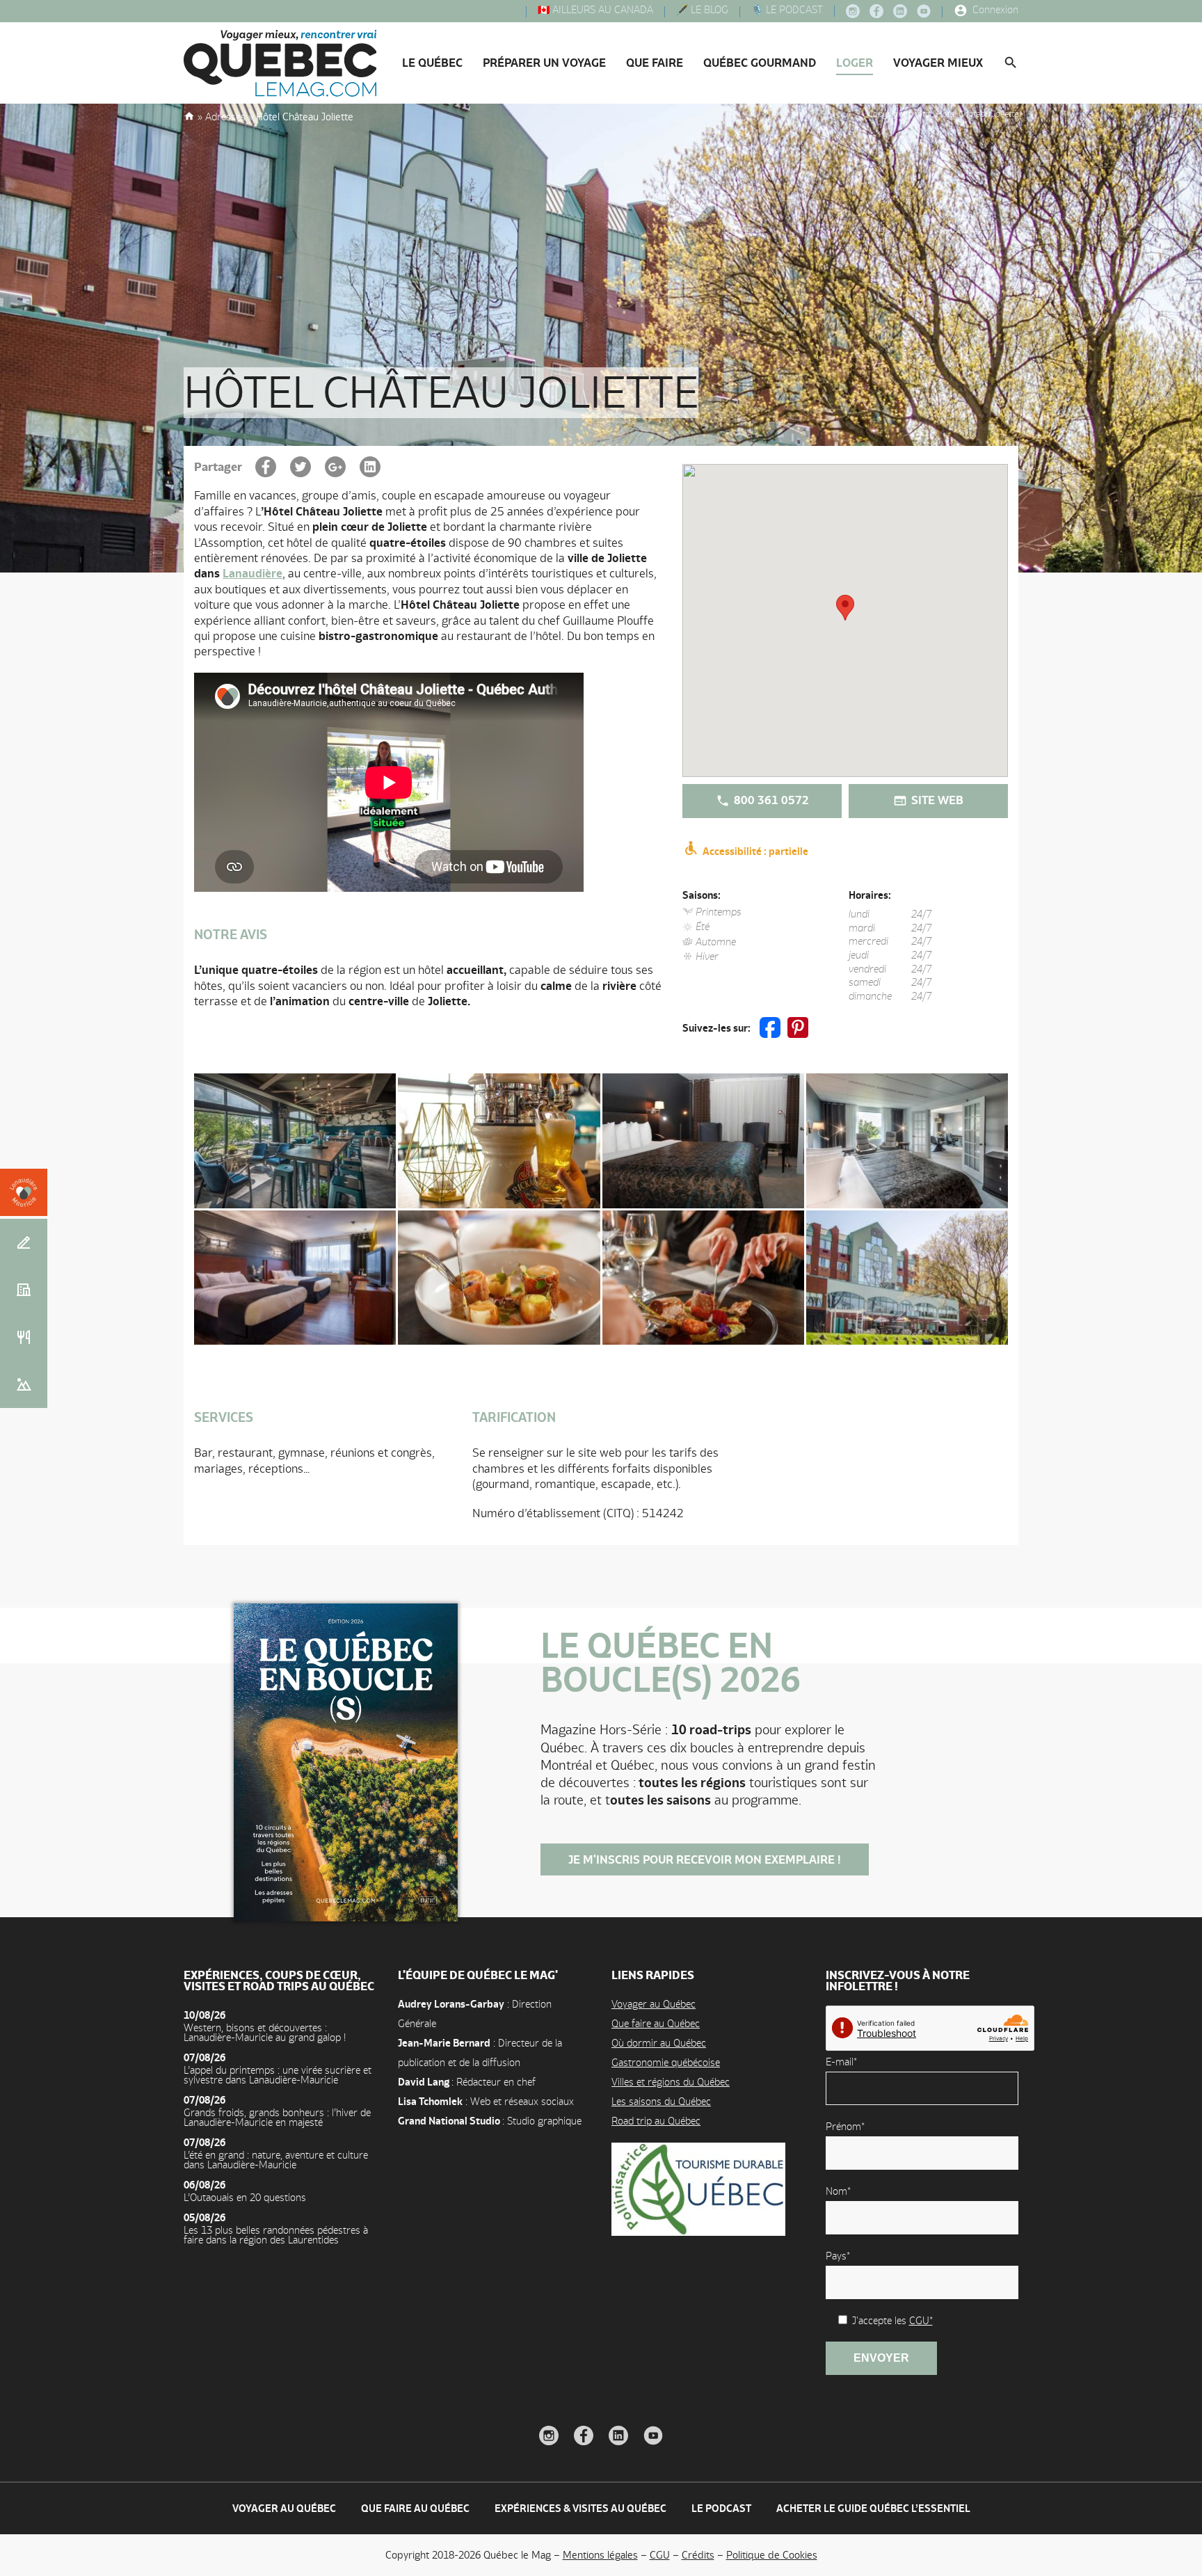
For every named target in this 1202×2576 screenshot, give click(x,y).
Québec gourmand (760, 63)
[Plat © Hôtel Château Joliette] (703, 1278)
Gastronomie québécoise (666, 2062)
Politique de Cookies (772, 2555)
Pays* (838, 2256)
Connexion (994, 10)
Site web (936, 800)
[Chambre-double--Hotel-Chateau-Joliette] (295, 1278)
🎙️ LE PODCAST (786, 10)
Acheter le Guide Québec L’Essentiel (873, 2508)
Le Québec (432, 63)
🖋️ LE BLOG (701, 10)
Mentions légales (600, 2555)
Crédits (698, 2555)
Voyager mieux (938, 63)
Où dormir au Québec (659, 2043)
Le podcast (721, 2508)
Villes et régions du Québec (671, 2082)
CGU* (921, 2320)
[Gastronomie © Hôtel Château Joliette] (499, 1278)
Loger (855, 63)
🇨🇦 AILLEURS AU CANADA (594, 10)
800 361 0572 (770, 800)
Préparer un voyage (544, 63)
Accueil (189, 115)
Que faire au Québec (656, 2023)
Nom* (838, 2191)
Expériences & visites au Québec (580, 2508)
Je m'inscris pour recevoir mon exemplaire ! (705, 1859)
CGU (660, 2555)
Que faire (655, 63)
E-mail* (841, 2062)
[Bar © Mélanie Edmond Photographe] (295, 1141)
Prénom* (845, 2126)
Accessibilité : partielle (754, 851)
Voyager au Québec (654, 2004)
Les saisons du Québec (661, 2101)
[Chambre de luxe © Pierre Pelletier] (907, 1141)
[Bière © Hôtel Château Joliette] (499, 1141)
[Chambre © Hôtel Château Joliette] (703, 1141)
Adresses (225, 117)
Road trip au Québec (656, 2121)
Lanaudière (253, 573)
